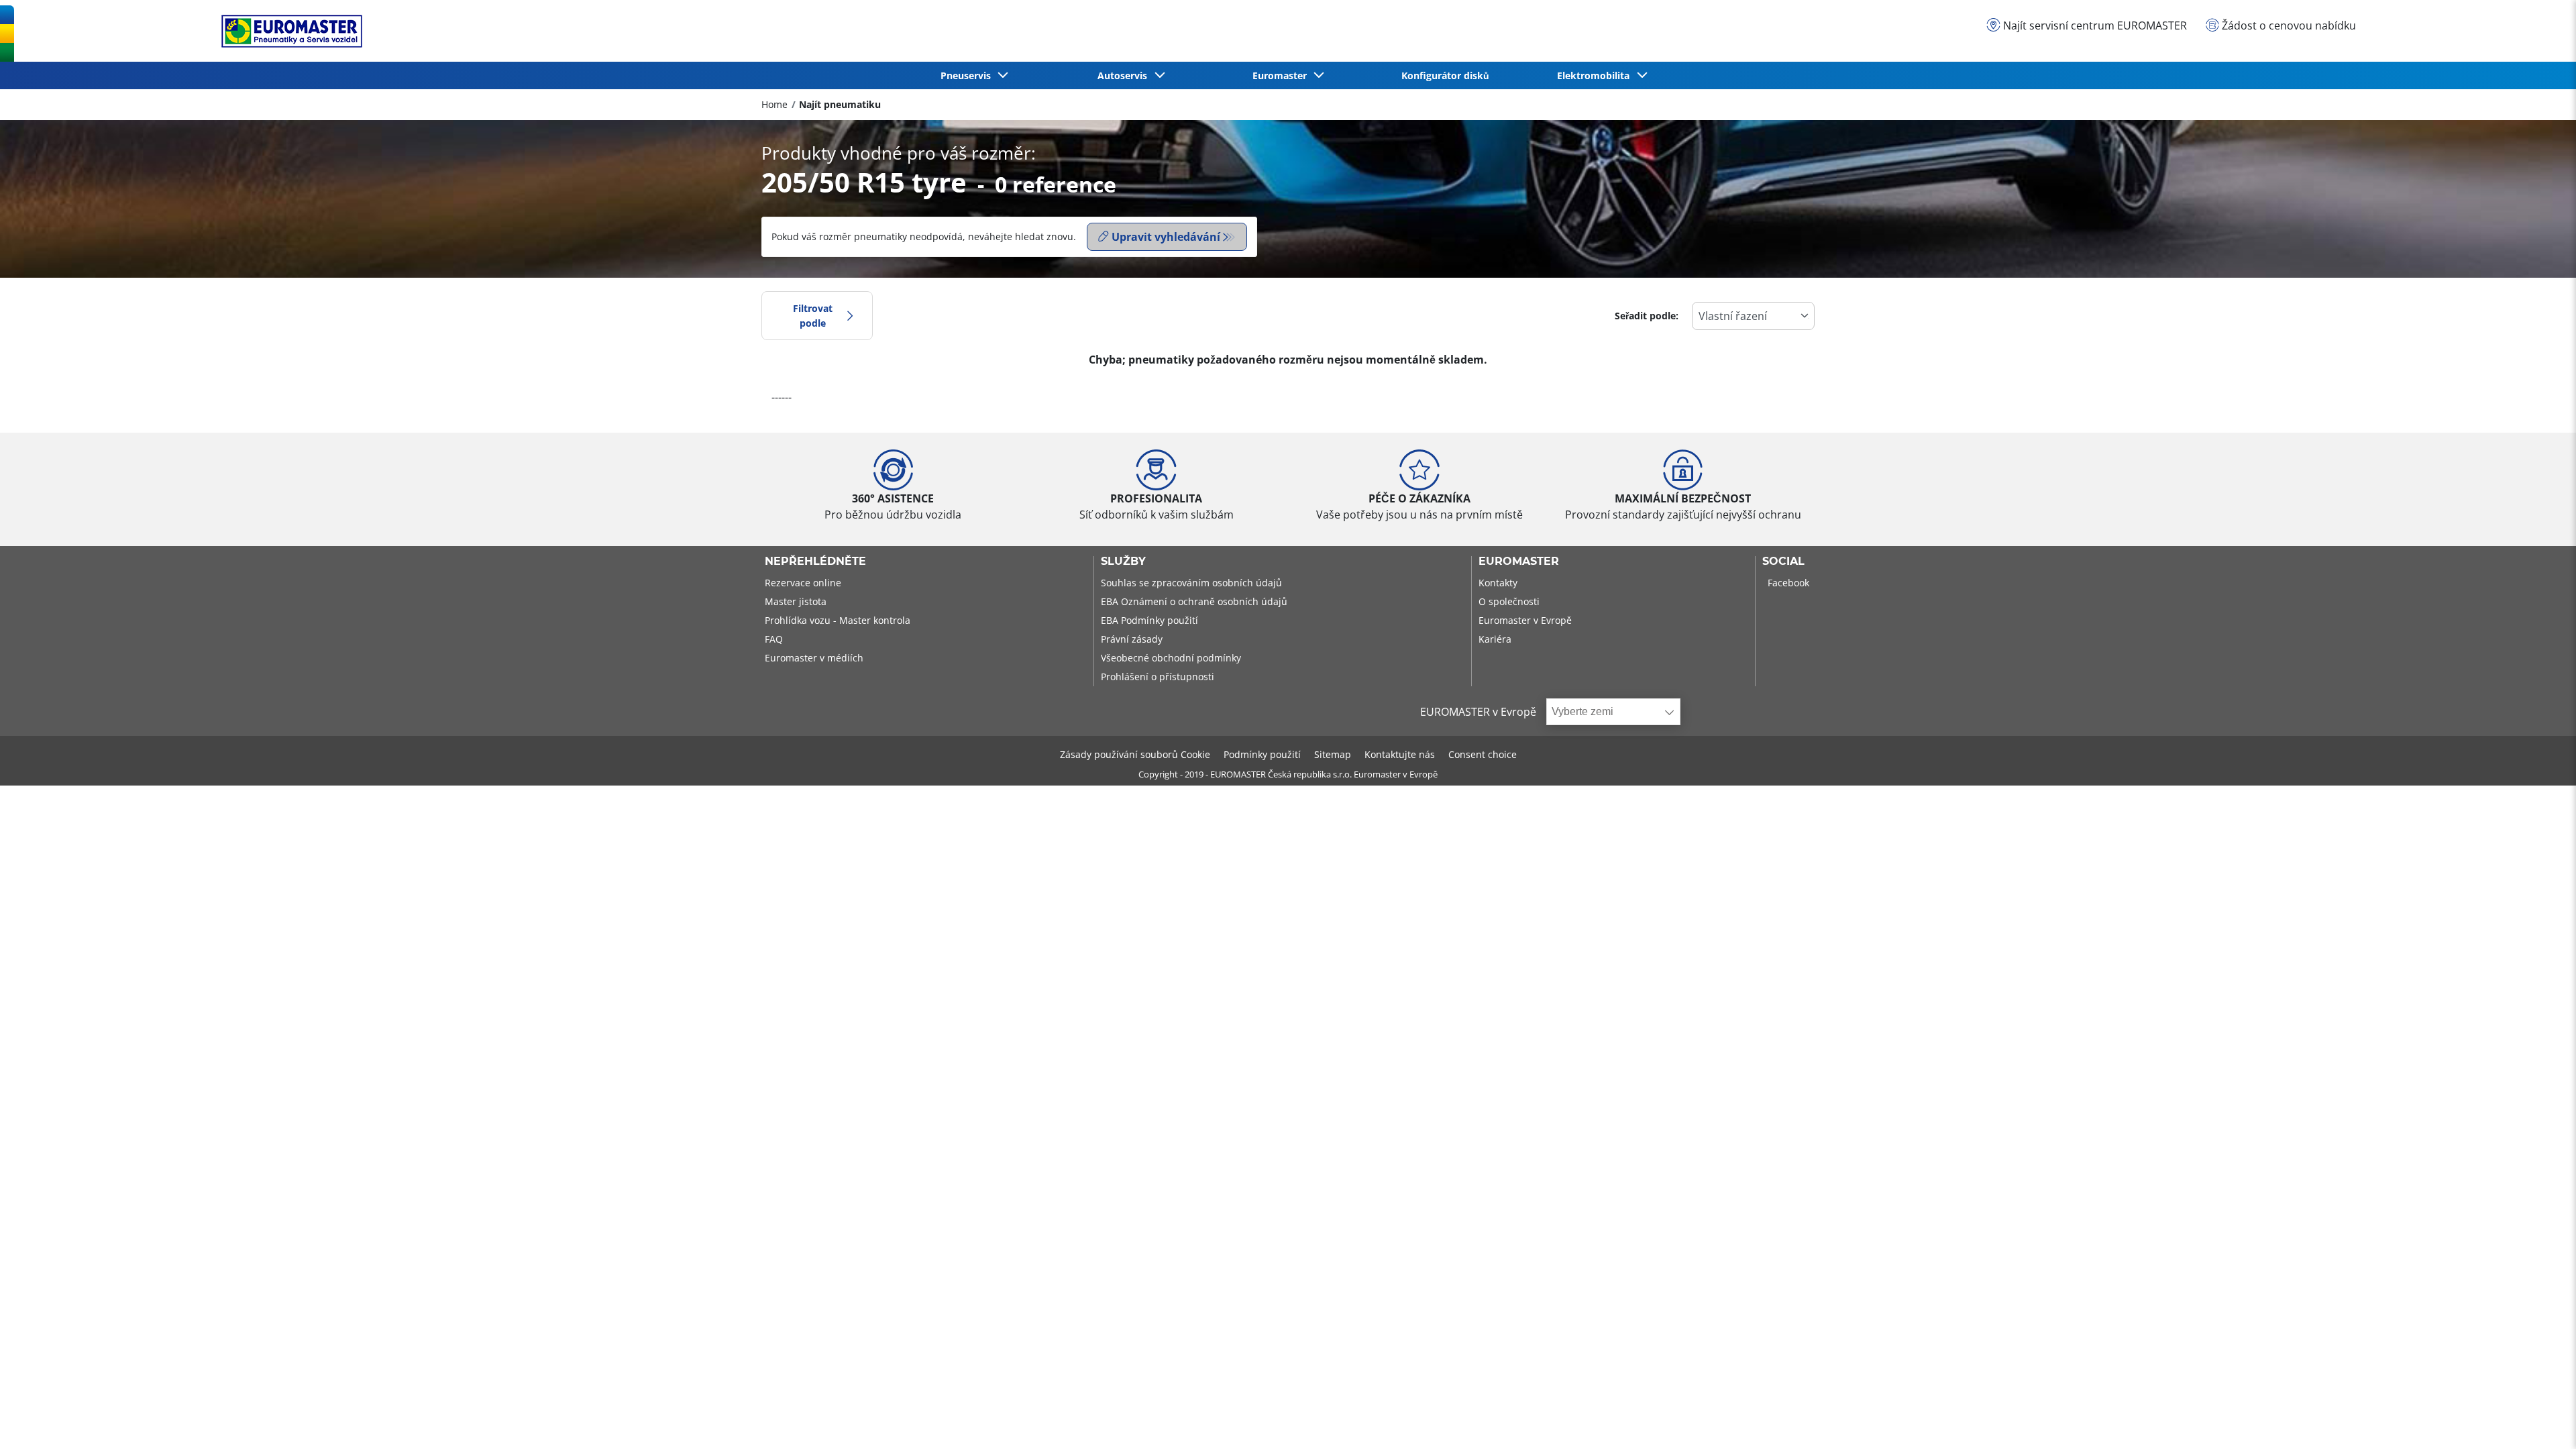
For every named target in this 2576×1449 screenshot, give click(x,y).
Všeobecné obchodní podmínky (1171, 658)
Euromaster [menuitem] (1282, 75)
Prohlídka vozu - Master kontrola (838, 620)
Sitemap (1333, 754)
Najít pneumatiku (840, 104)
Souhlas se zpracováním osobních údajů (1191, 583)
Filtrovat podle (813, 316)
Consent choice (1483, 754)
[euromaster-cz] (288, 31)
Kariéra (1495, 639)
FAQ (774, 639)
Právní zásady (1132, 639)
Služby (1123, 561)
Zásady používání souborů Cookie (1135, 754)
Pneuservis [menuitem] (968, 75)
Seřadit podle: (1647, 316)
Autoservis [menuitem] (1125, 75)
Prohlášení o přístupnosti (1158, 677)
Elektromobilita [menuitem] (1596, 75)
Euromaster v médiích (814, 658)
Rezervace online (803, 583)
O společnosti (1509, 601)
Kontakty (1498, 583)
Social (1783, 561)
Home (774, 104)
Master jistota (796, 601)
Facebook (1788, 583)
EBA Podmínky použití (1149, 620)
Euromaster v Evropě (1525, 620)
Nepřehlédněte (815, 561)
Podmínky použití (1262, 754)
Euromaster (1519, 561)
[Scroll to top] (2541, 1420)
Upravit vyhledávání (1166, 237)
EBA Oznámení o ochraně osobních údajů (1194, 601)
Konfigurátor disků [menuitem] (1445, 75)
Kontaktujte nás (1400, 754)
